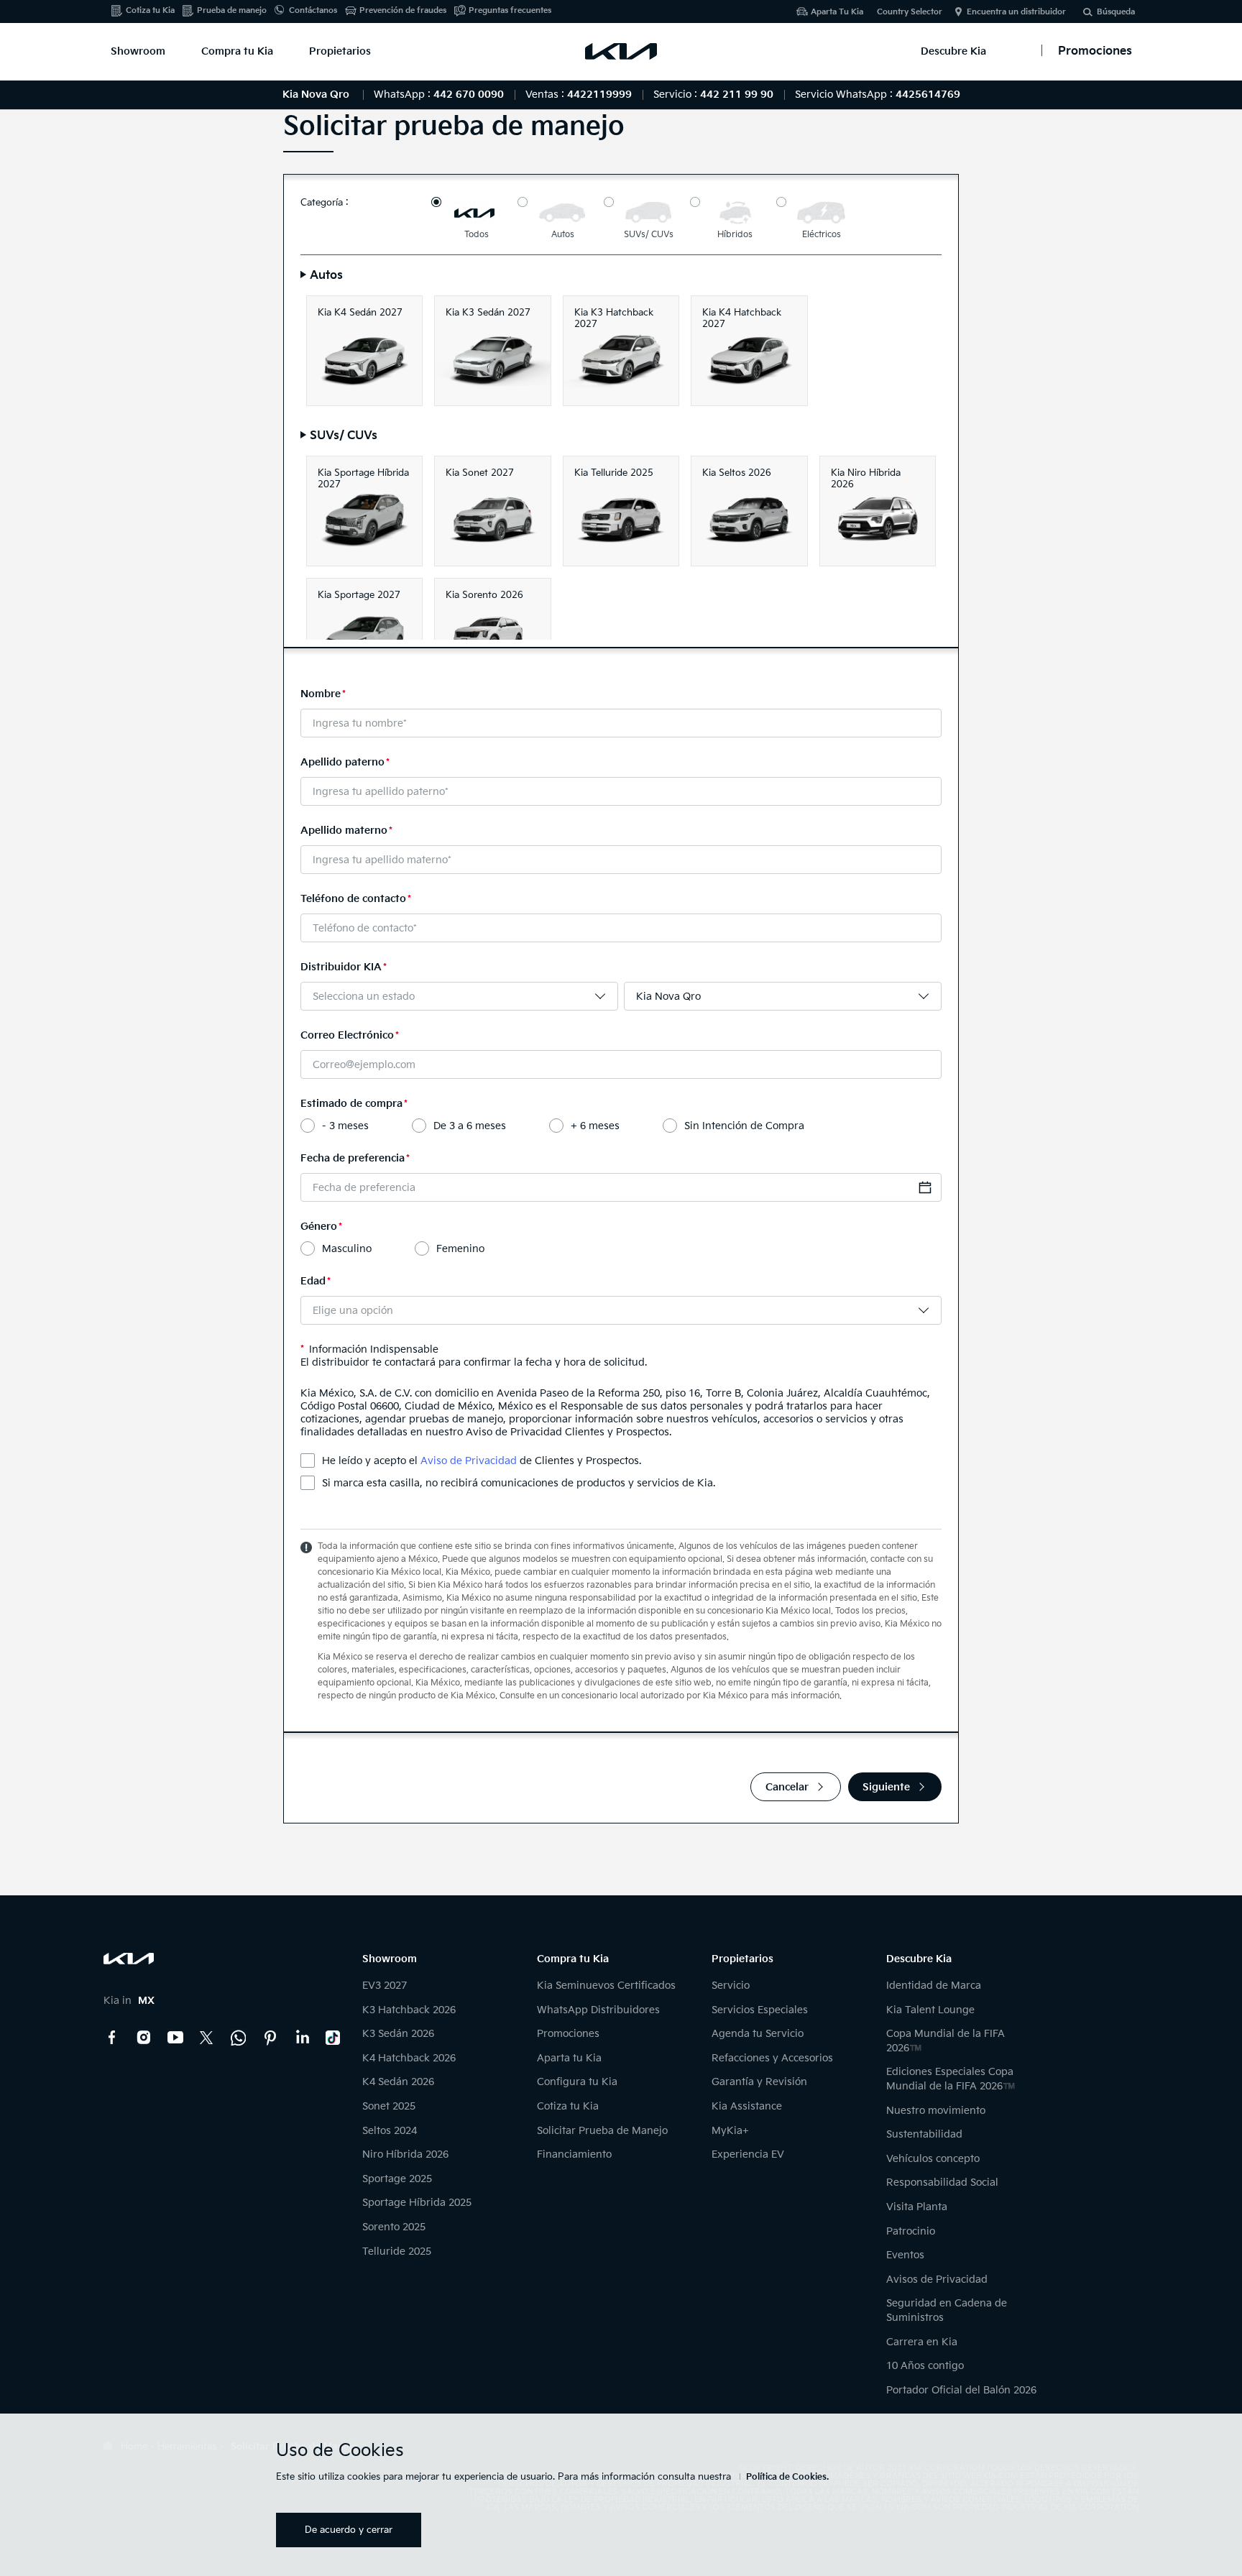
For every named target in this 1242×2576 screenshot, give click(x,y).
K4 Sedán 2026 (398, 2082)
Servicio (731, 1986)
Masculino (347, 1249)
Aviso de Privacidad (469, 1461)
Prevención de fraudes (403, 10)
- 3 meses (345, 1126)
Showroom (138, 51)
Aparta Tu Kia (837, 12)
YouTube (175, 2038)
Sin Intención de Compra (744, 1126)
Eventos (905, 2255)
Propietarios (340, 51)
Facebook (112, 2038)
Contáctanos (313, 10)
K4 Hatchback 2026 (409, 2058)
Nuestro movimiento (936, 2111)
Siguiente (886, 1787)
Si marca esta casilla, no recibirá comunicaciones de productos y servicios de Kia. (519, 1483)
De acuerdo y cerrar (349, 2530)
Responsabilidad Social (942, 2182)
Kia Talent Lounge (930, 2010)
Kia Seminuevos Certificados (606, 1986)
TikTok (333, 2038)
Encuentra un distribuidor (1016, 12)
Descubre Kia (953, 51)
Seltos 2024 (390, 2131)
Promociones (568, 2034)
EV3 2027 (385, 1986)
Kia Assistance (747, 2106)
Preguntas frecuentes (510, 10)
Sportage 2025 (397, 2179)
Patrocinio (911, 2231)
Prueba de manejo (232, 10)
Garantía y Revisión (759, 2082)
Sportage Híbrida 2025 (417, 2203)
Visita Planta (917, 2207)
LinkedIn (302, 2038)
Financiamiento (574, 2154)
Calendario (925, 1187)
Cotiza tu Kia (150, 10)
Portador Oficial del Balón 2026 (961, 2390)
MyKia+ (730, 2131)
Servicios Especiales (760, 2010)
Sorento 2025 (394, 2227)
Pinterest (270, 2038)
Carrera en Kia (922, 2342)
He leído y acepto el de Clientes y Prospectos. (482, 1461)
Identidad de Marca (934, 1986)
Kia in (129, 2001)
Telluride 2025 (397, 2251)
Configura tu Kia (577, 2082)
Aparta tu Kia (569, 2058)
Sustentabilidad (924, 2134)
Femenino (460, 1249)
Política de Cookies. (787, 2477)
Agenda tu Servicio (758, 2034)
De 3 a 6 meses (470, 1126)
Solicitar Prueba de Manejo (602, 2131)
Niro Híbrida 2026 (405, 2154)
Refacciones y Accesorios (772, 2058)
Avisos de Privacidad (937, 2280)
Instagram (144, 2038)
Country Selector (910, 12)
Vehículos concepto (933, 2159)
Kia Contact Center (239, 2038)
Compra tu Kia (237, 51)
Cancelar (787, 1787)
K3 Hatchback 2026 (409, 2010)
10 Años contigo (925, 2366)
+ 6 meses (595, 1126)
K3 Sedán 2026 (398, 2034)
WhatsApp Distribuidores (598, 2010)
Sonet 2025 (389, 2106)
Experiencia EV (748, 2154)
